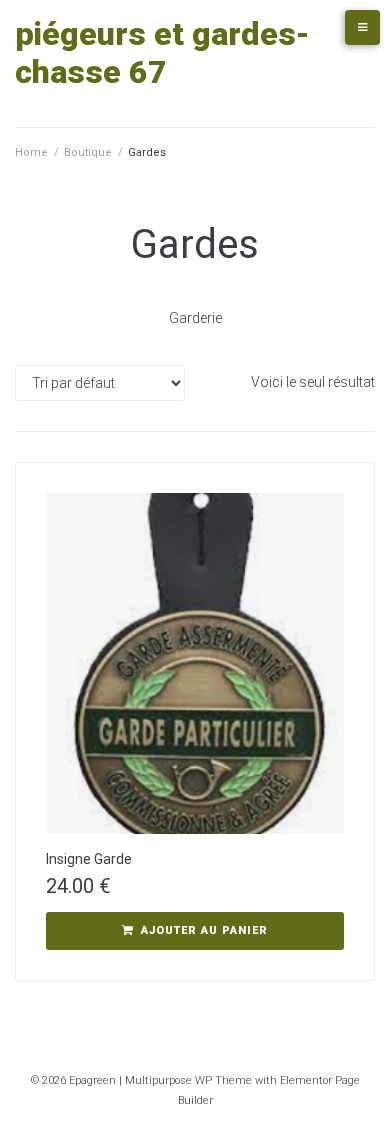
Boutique (88, 152)
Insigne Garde (89, 859)
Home (31, 152)
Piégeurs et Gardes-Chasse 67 (162, 53)
